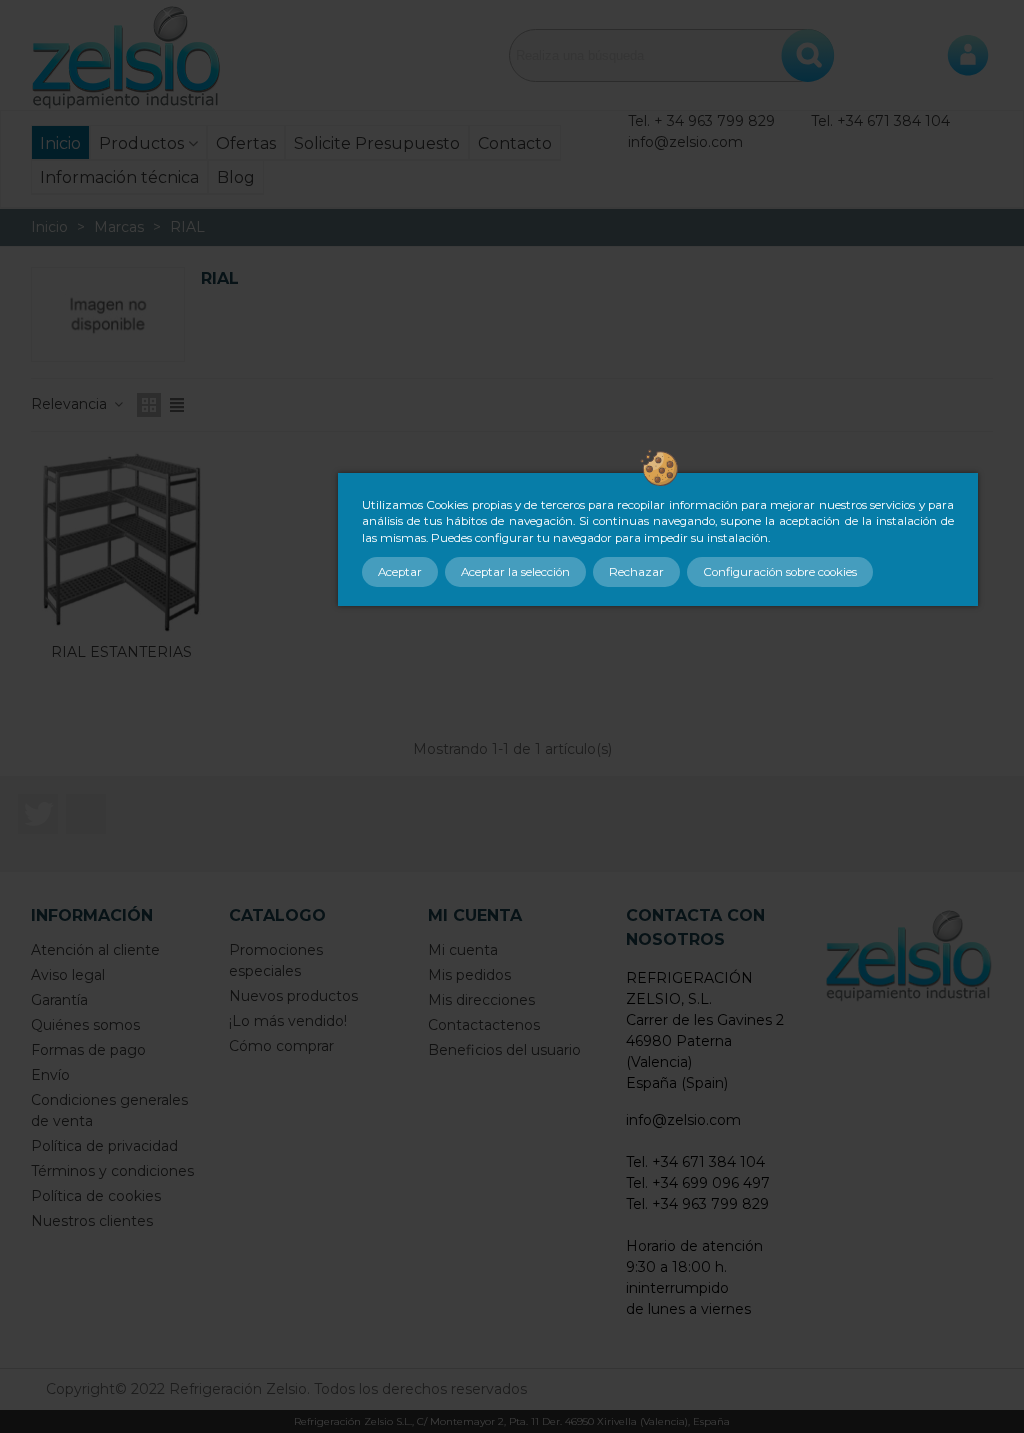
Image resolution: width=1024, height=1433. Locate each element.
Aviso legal (68, 975)
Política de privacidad (104, 1146)
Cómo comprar (281, 1046)
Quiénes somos (85, 1025)
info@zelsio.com (685, 142)
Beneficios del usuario (504, 1050)
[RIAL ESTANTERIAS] (121, 542)
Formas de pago (88, 1050)
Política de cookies (96, 1196)
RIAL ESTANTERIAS (121, 652)
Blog (236, 177)
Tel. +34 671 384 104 (880, 121)
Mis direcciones (481, 1000)
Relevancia (71, 404)
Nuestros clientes (92, 1221)
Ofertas (246, 143)
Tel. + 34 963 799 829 (701, 121)
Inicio (60, 143)
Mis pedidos (469, 975)
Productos (141, 143)
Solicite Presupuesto (377, 143)
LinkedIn (86, 814)
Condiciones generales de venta (109, 1110)
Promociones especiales (276, 960)
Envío (50, 1075)
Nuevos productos (293, 996)
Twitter (38, 814)
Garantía (59, 1000)
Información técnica (119, 177)
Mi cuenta (463, 950)
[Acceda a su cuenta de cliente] (968, 55)
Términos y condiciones (112, 1171)
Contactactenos (484, 1025)
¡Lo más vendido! (288, 1021)
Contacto (515, 143)
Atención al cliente (95, 950)
